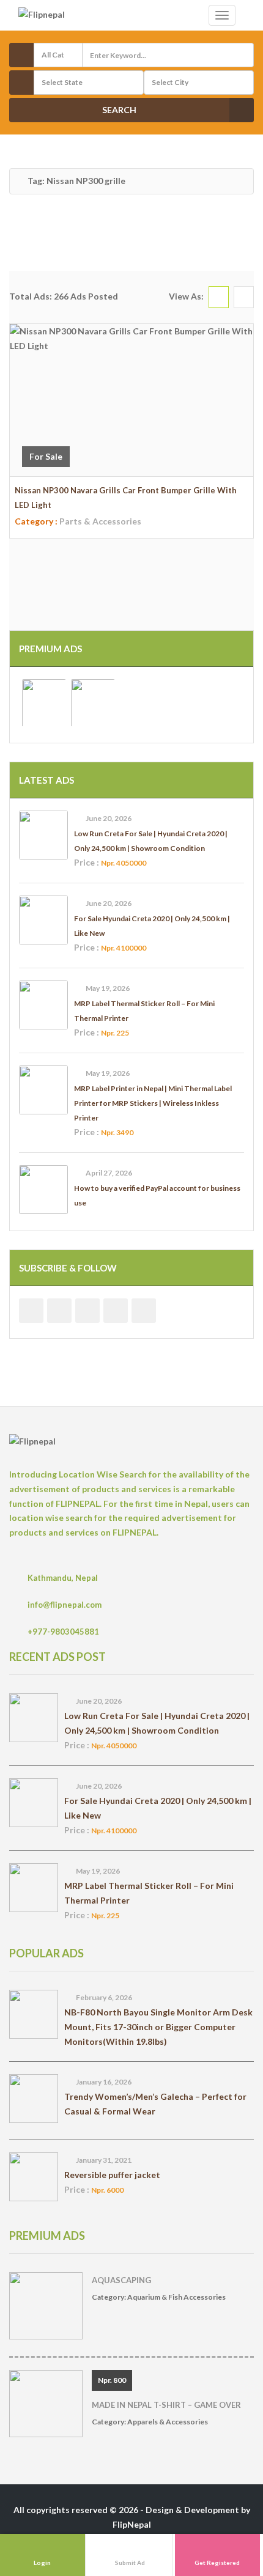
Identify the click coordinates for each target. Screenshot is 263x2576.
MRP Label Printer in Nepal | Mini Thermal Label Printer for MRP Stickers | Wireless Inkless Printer (153, 1103)
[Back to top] (223, 2500)
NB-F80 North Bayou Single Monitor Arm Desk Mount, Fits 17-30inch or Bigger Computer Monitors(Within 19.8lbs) (158, 2027)
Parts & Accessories (100, 521)
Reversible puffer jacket (112, 2175)
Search (119, 110)
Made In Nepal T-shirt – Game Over (166, 2405)
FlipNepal (132, 2524)
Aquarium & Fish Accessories (176, 2297)
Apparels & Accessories (168, 2422)
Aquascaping (121, 2280)
